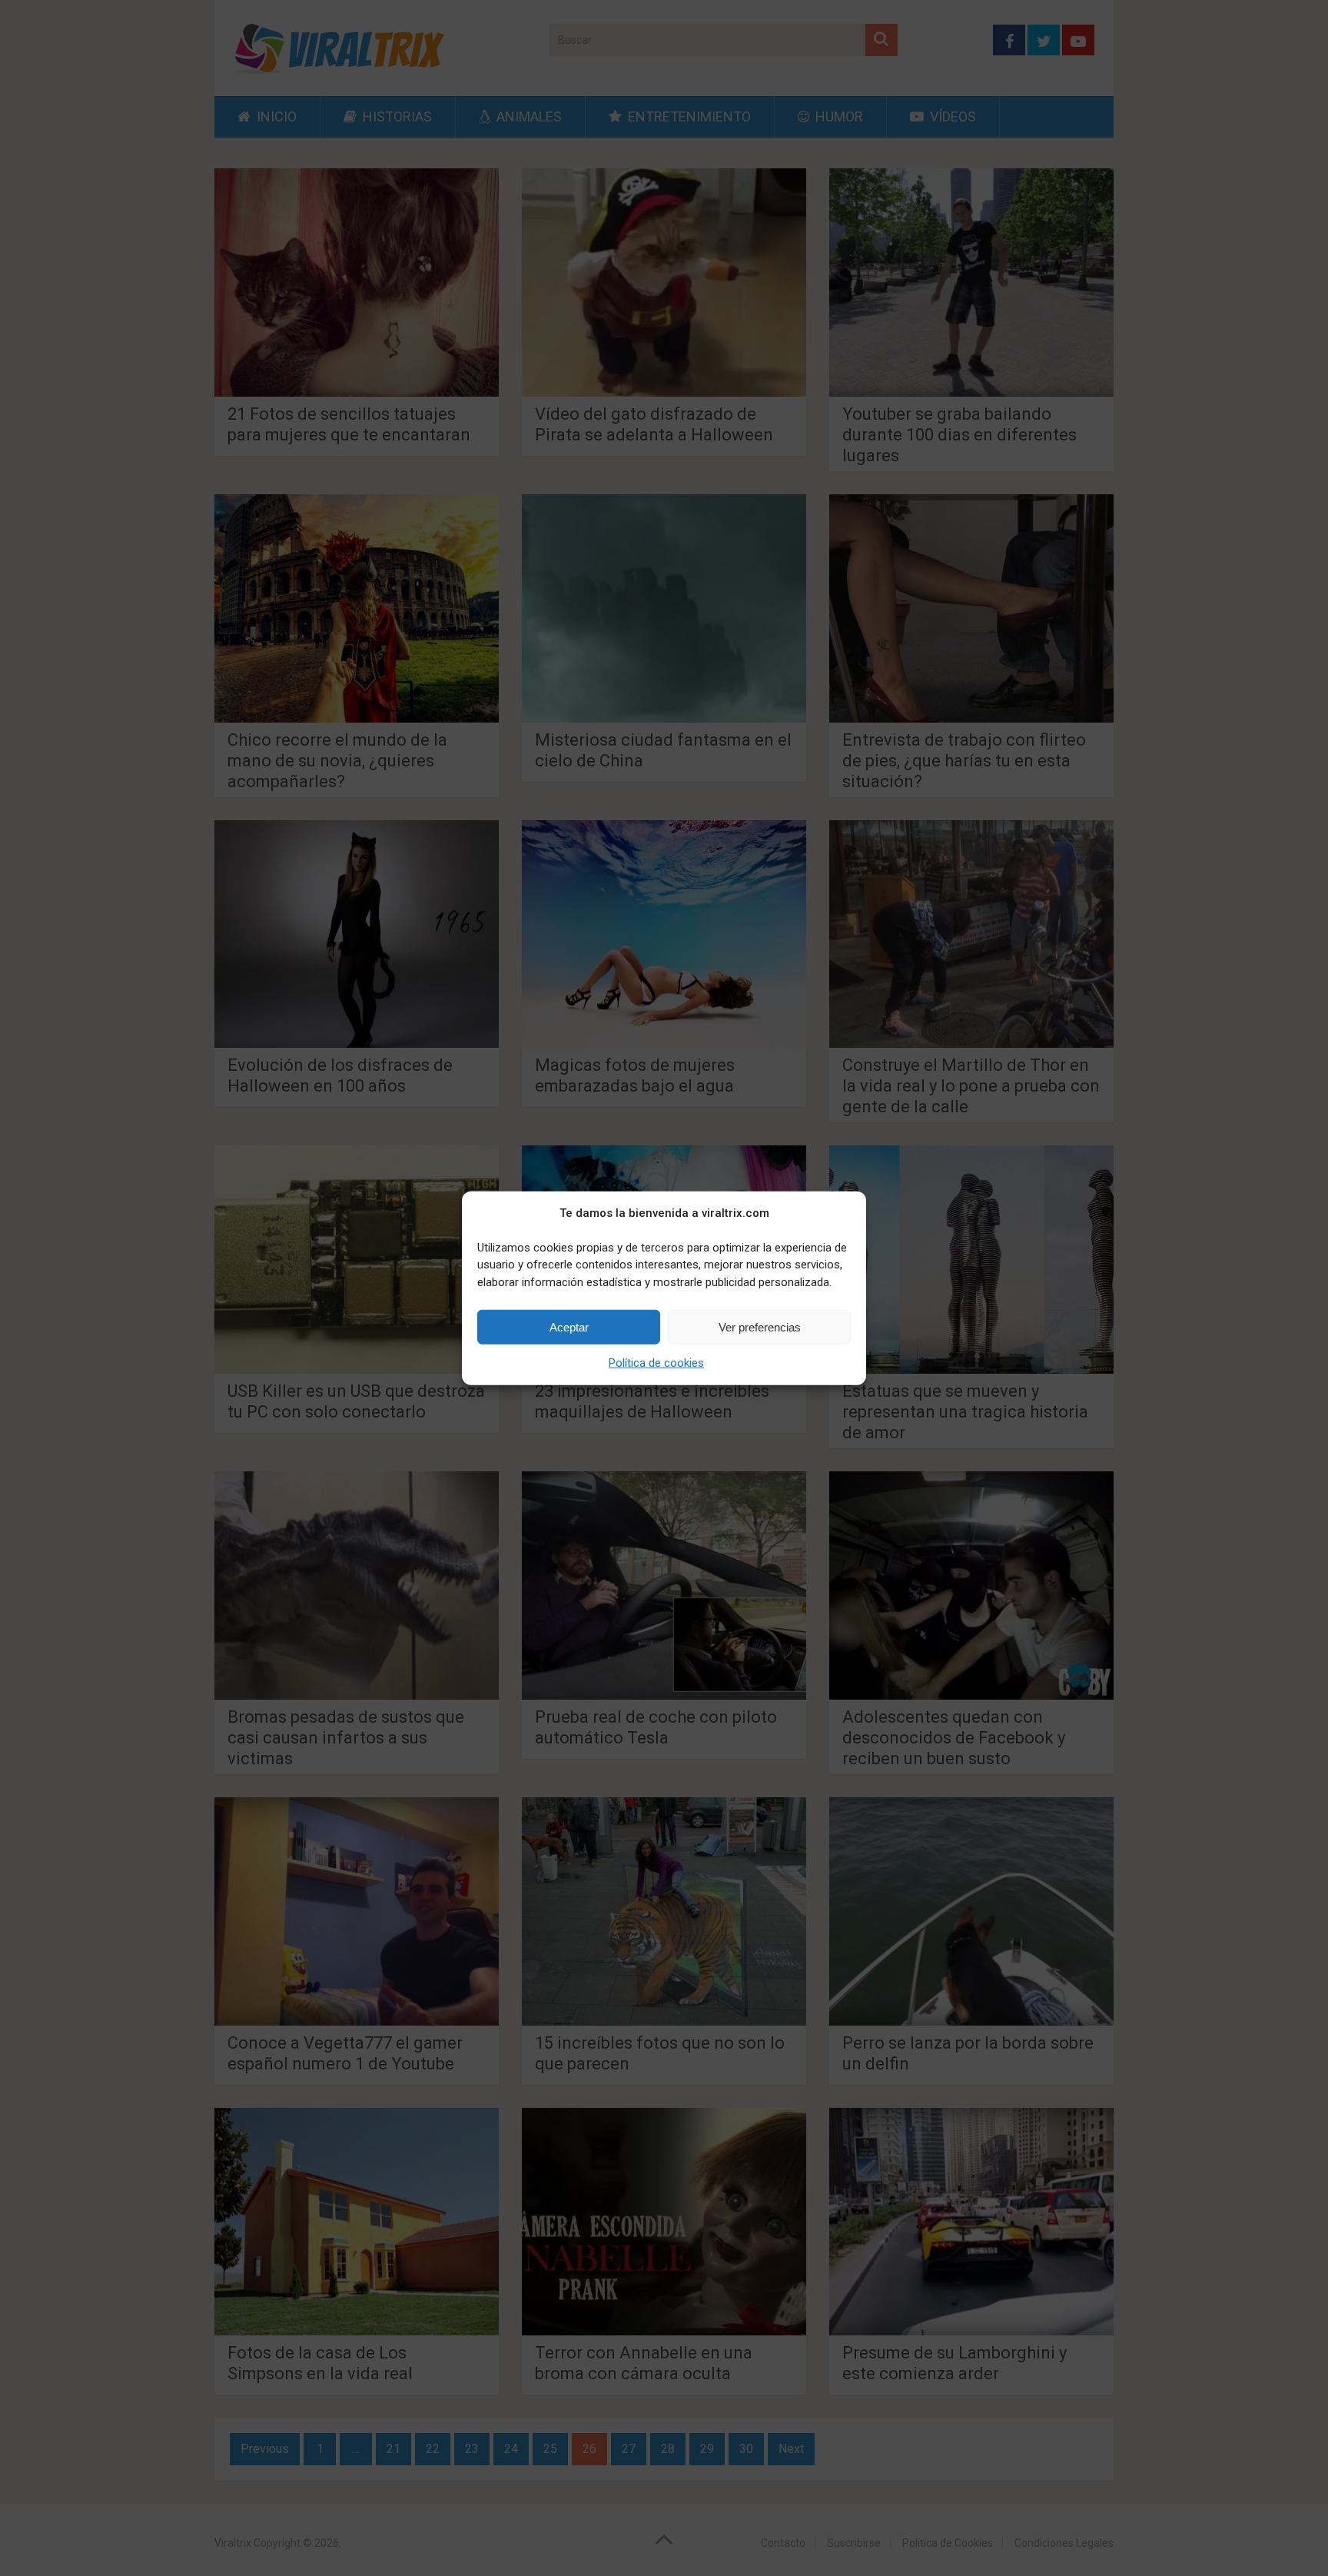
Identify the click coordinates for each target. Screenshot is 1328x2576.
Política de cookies (656, 1363)
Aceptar (569, 1326)
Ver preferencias (760, 1326)
